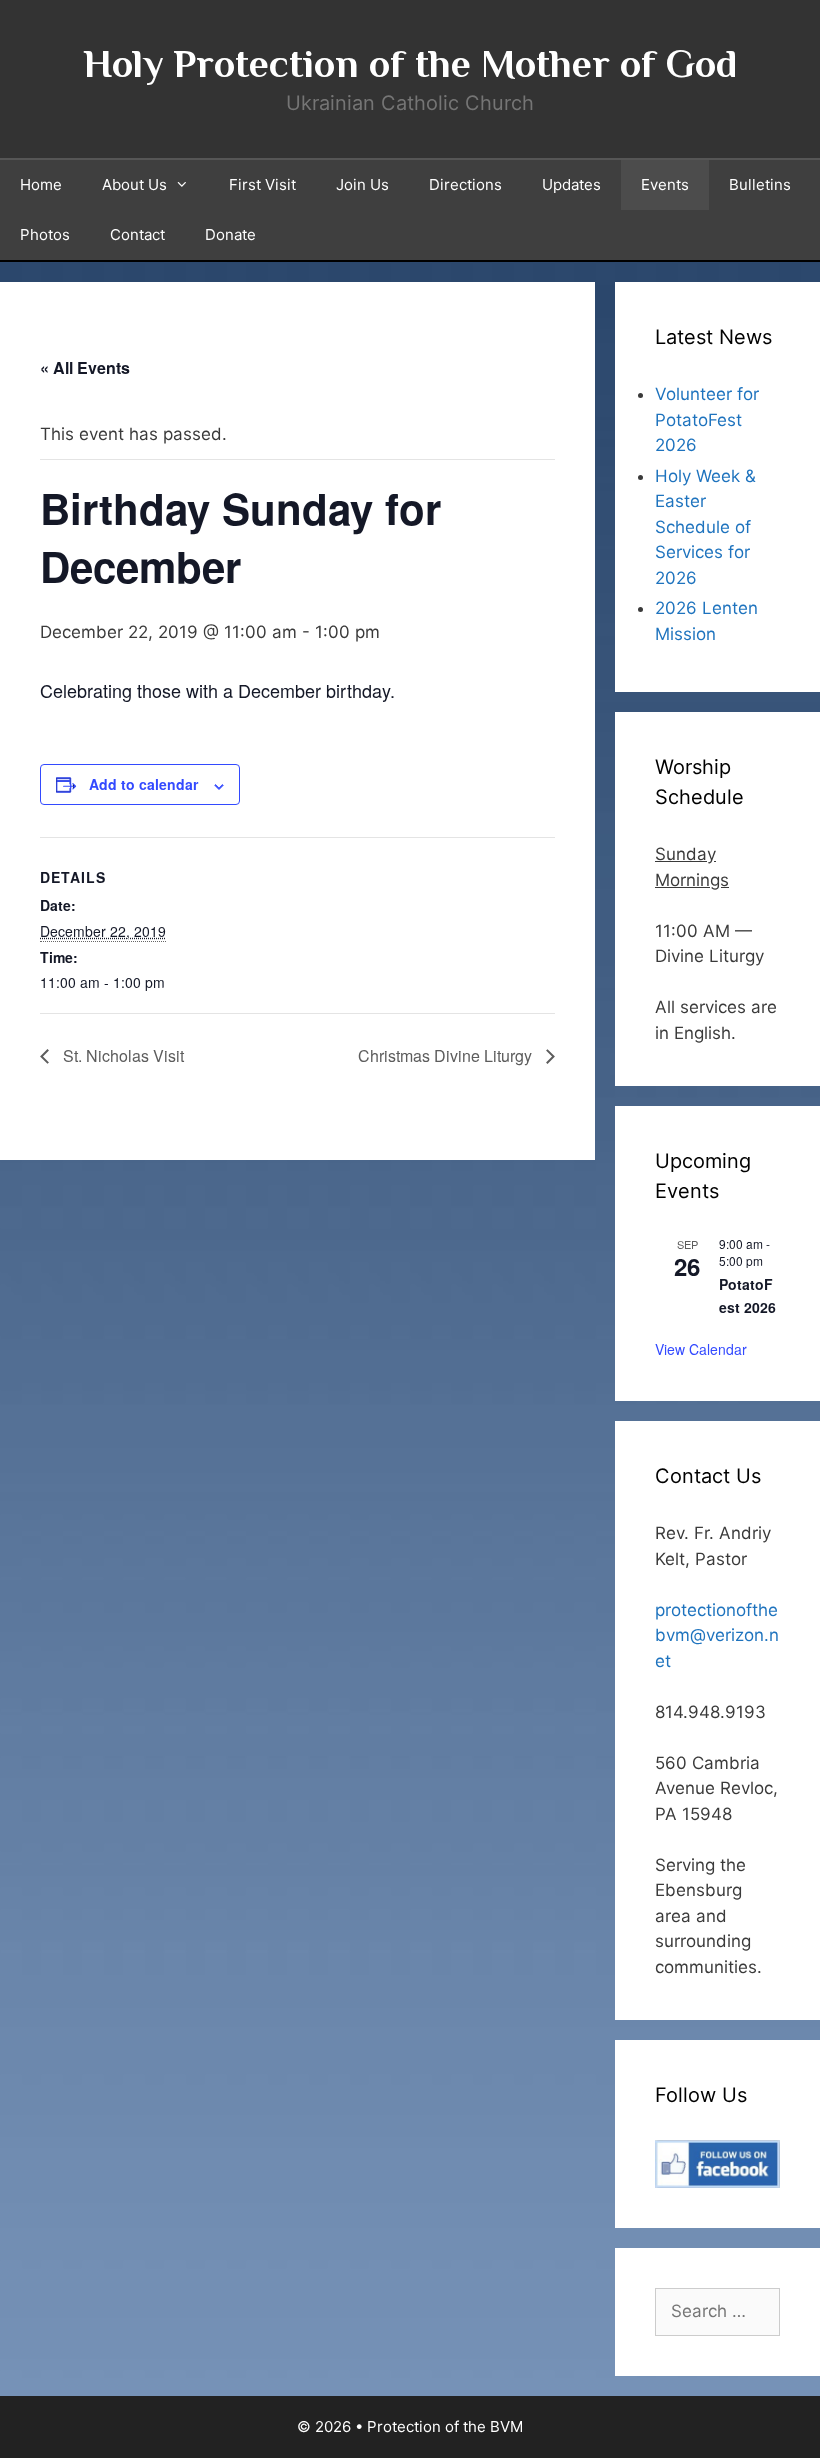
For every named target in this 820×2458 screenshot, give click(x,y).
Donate (230, 234)
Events (665, 184)
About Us (134, 184)
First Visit (262, 184)
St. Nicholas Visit (121, 1055)
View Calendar (701, 1349)
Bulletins (760, 184)
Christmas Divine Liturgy (447, 1055)
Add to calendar (143, 784)
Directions (465, 184)
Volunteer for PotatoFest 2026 (707, 419)
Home (41, 184)
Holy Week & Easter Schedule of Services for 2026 (705, 527)
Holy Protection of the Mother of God (410, 63)
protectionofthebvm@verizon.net (717, 1635)
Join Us (362, 184)
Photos (45, 234)
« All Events (85, 367)
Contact (137, 234)
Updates (571, 184)
